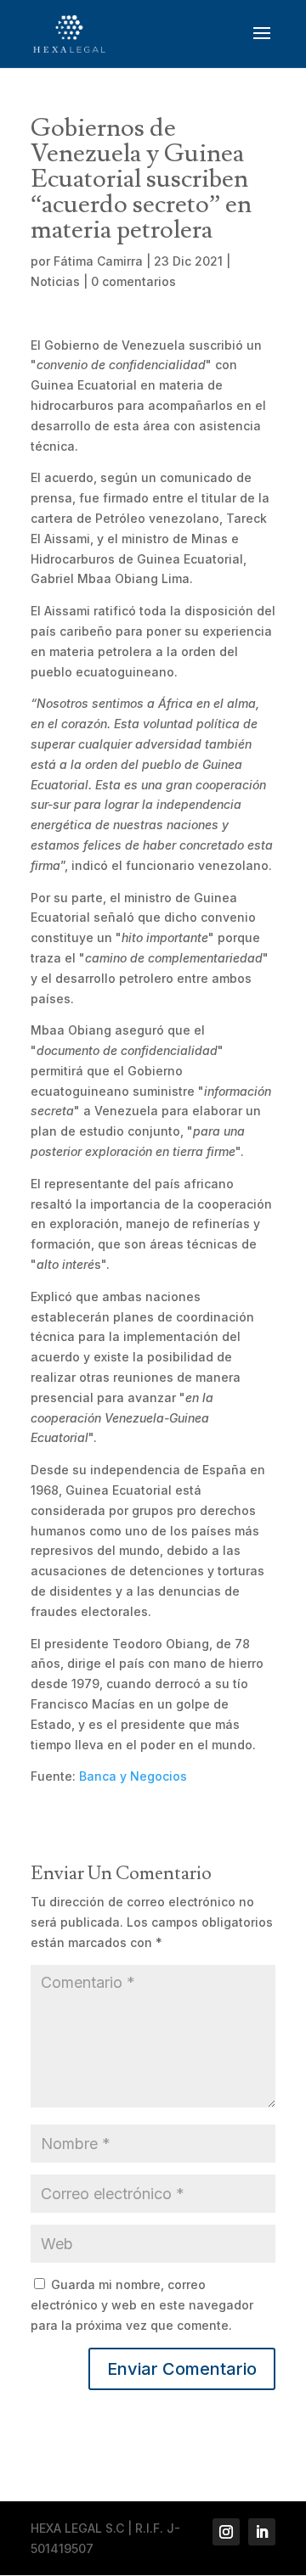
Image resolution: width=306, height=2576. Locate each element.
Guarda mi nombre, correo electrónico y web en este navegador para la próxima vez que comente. (142, 2305)
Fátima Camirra (98, 261)
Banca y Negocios (133, 1776)
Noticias (55, 281)
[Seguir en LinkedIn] (262, 2532)
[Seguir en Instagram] (226, 2532)
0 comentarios (133, 281)
